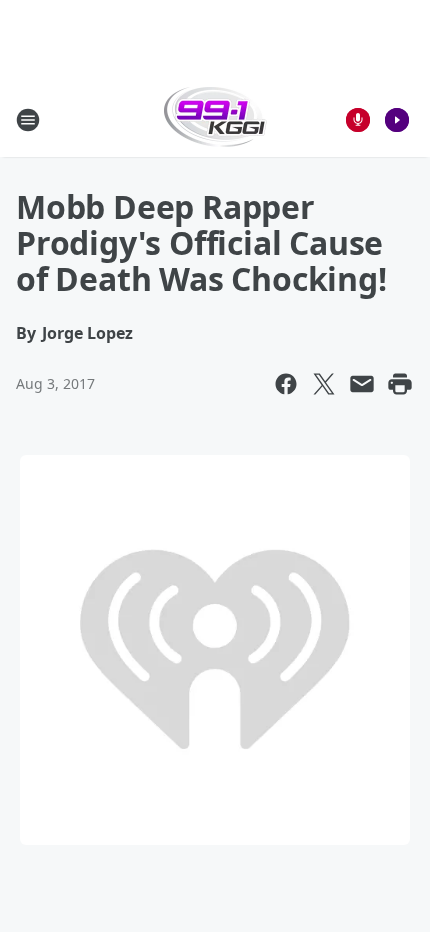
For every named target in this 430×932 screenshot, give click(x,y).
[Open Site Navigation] (28, 120)
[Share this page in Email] (362, 384)
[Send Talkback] (358, 120)
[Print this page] (400, 384)
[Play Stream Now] (397, 120)
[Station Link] (215, 119)
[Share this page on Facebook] (286, 384)
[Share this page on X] (324, 384)
